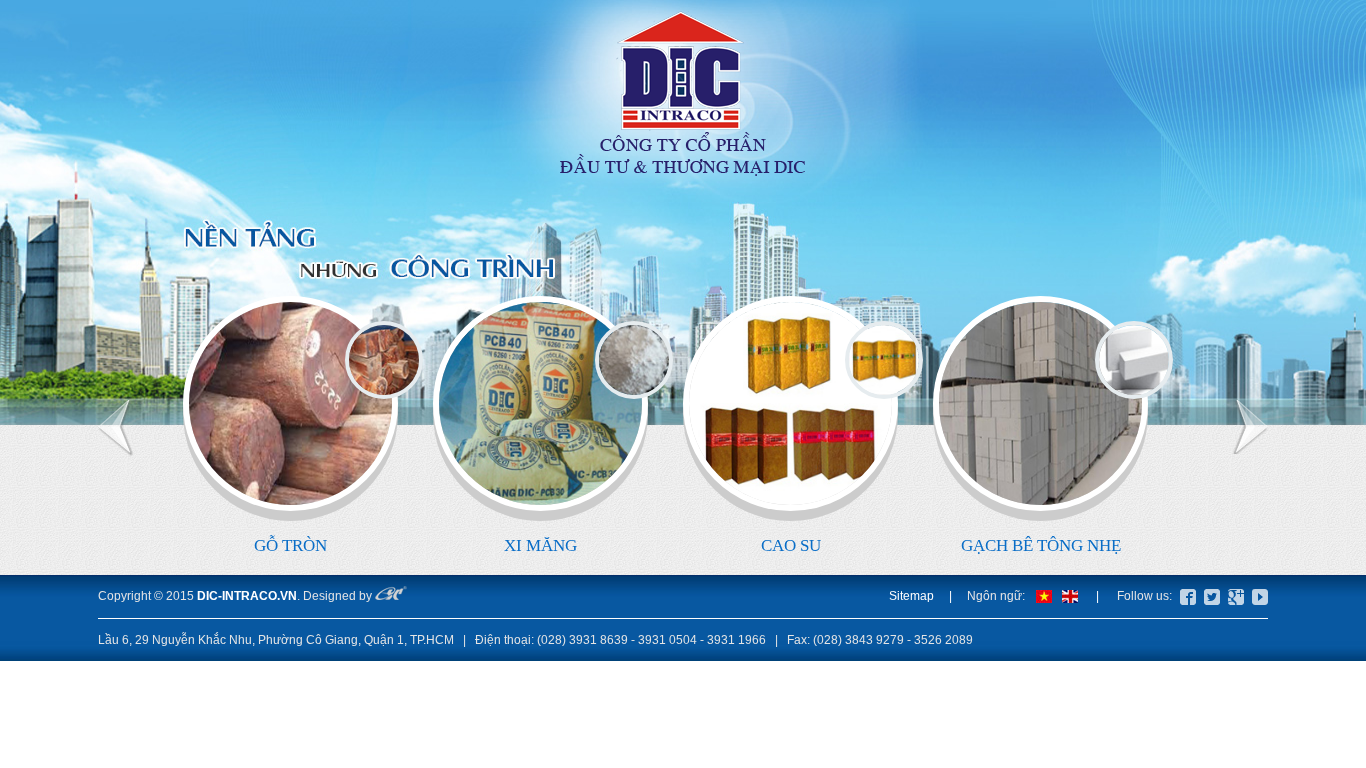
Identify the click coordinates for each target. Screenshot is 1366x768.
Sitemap (911, 596)
